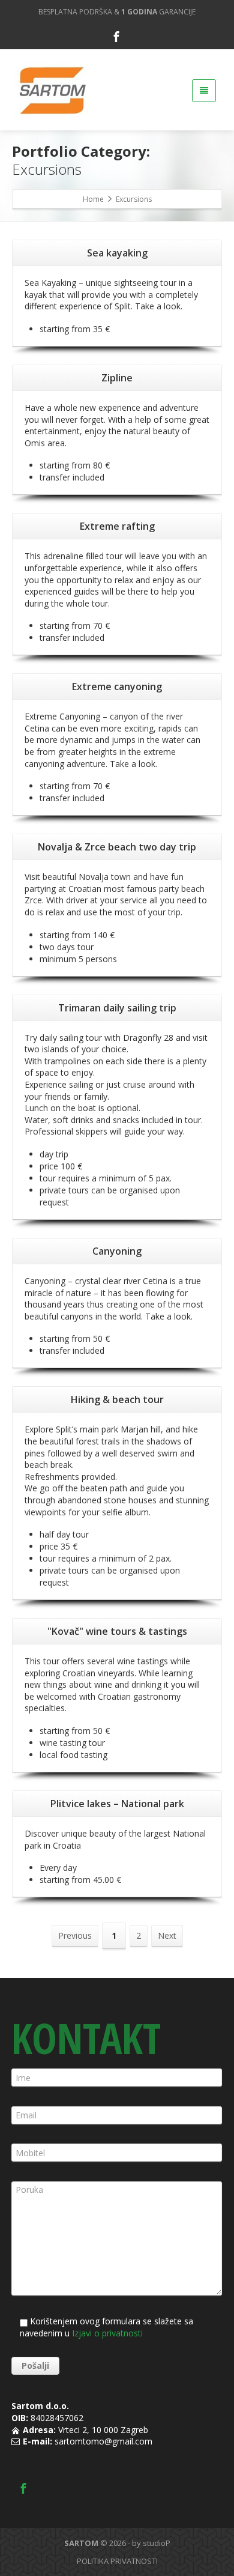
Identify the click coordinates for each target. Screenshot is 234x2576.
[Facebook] (116, 37)
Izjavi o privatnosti (107, 2333)
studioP (157, 2543)
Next (167, 1935)
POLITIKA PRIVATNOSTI (117, 2561)
